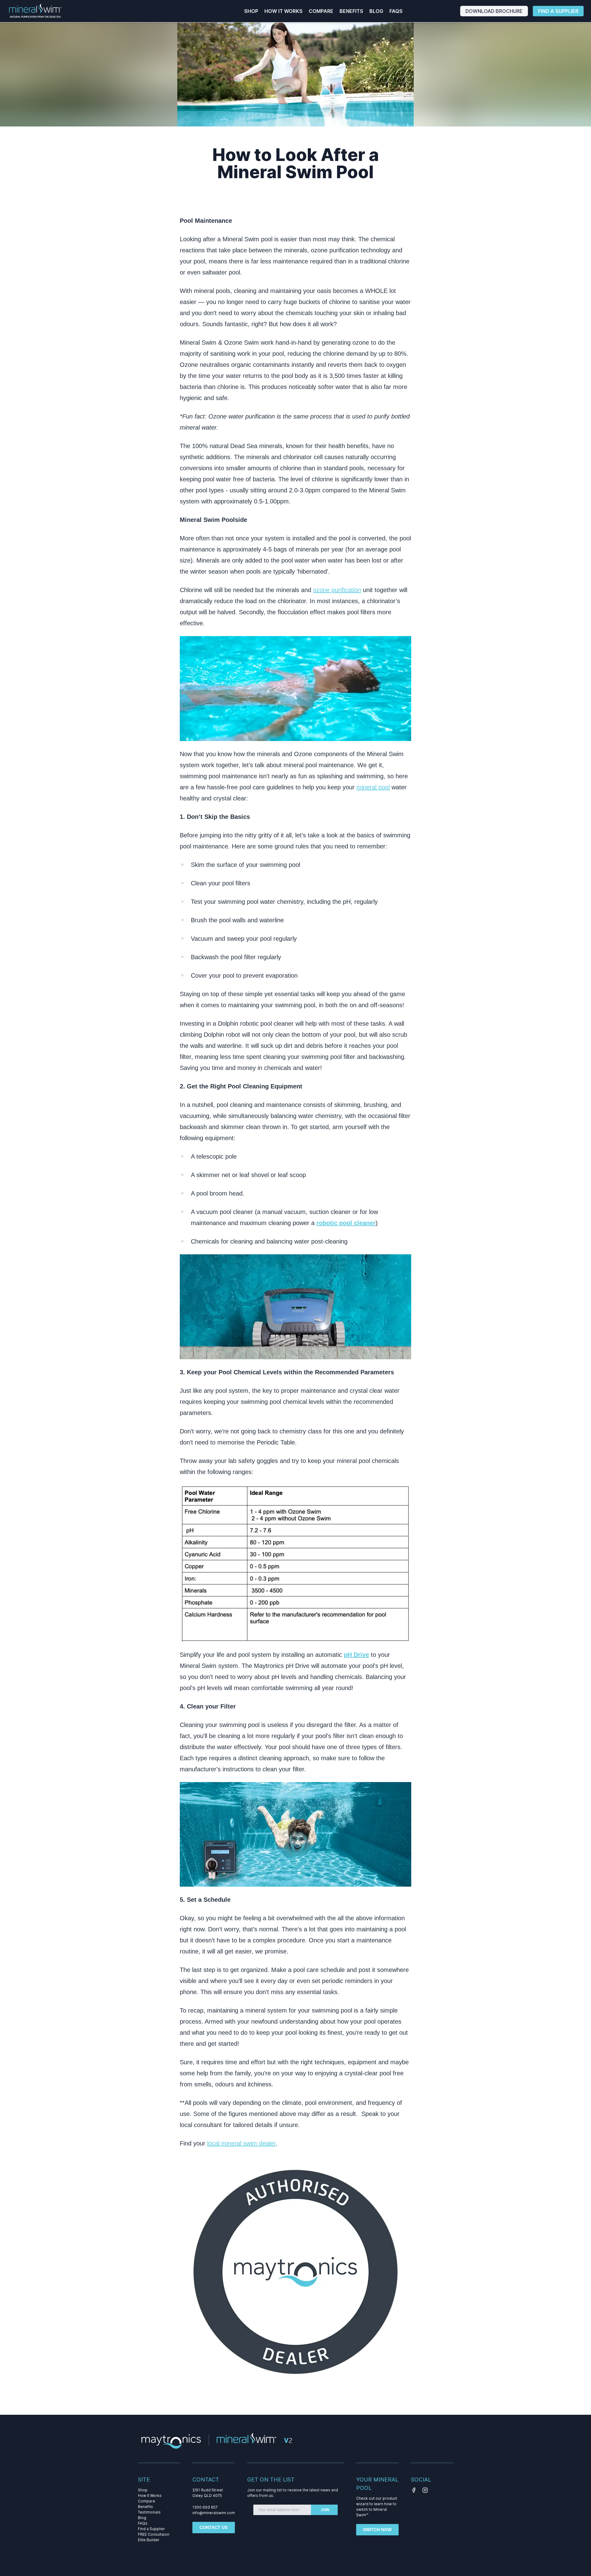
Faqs (396, 11)
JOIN (325, 2510)
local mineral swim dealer (241, 2143)
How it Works (283, 11)
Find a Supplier (558, 11)
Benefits (351, 11)
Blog (376, 11)
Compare (321, 11)
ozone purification (337, 590)
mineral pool (373, 787)
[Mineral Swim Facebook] (415, 2490)
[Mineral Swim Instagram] (426, 2490)
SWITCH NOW (377, 2530)
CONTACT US (213, 2527)
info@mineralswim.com (214, 2513)
